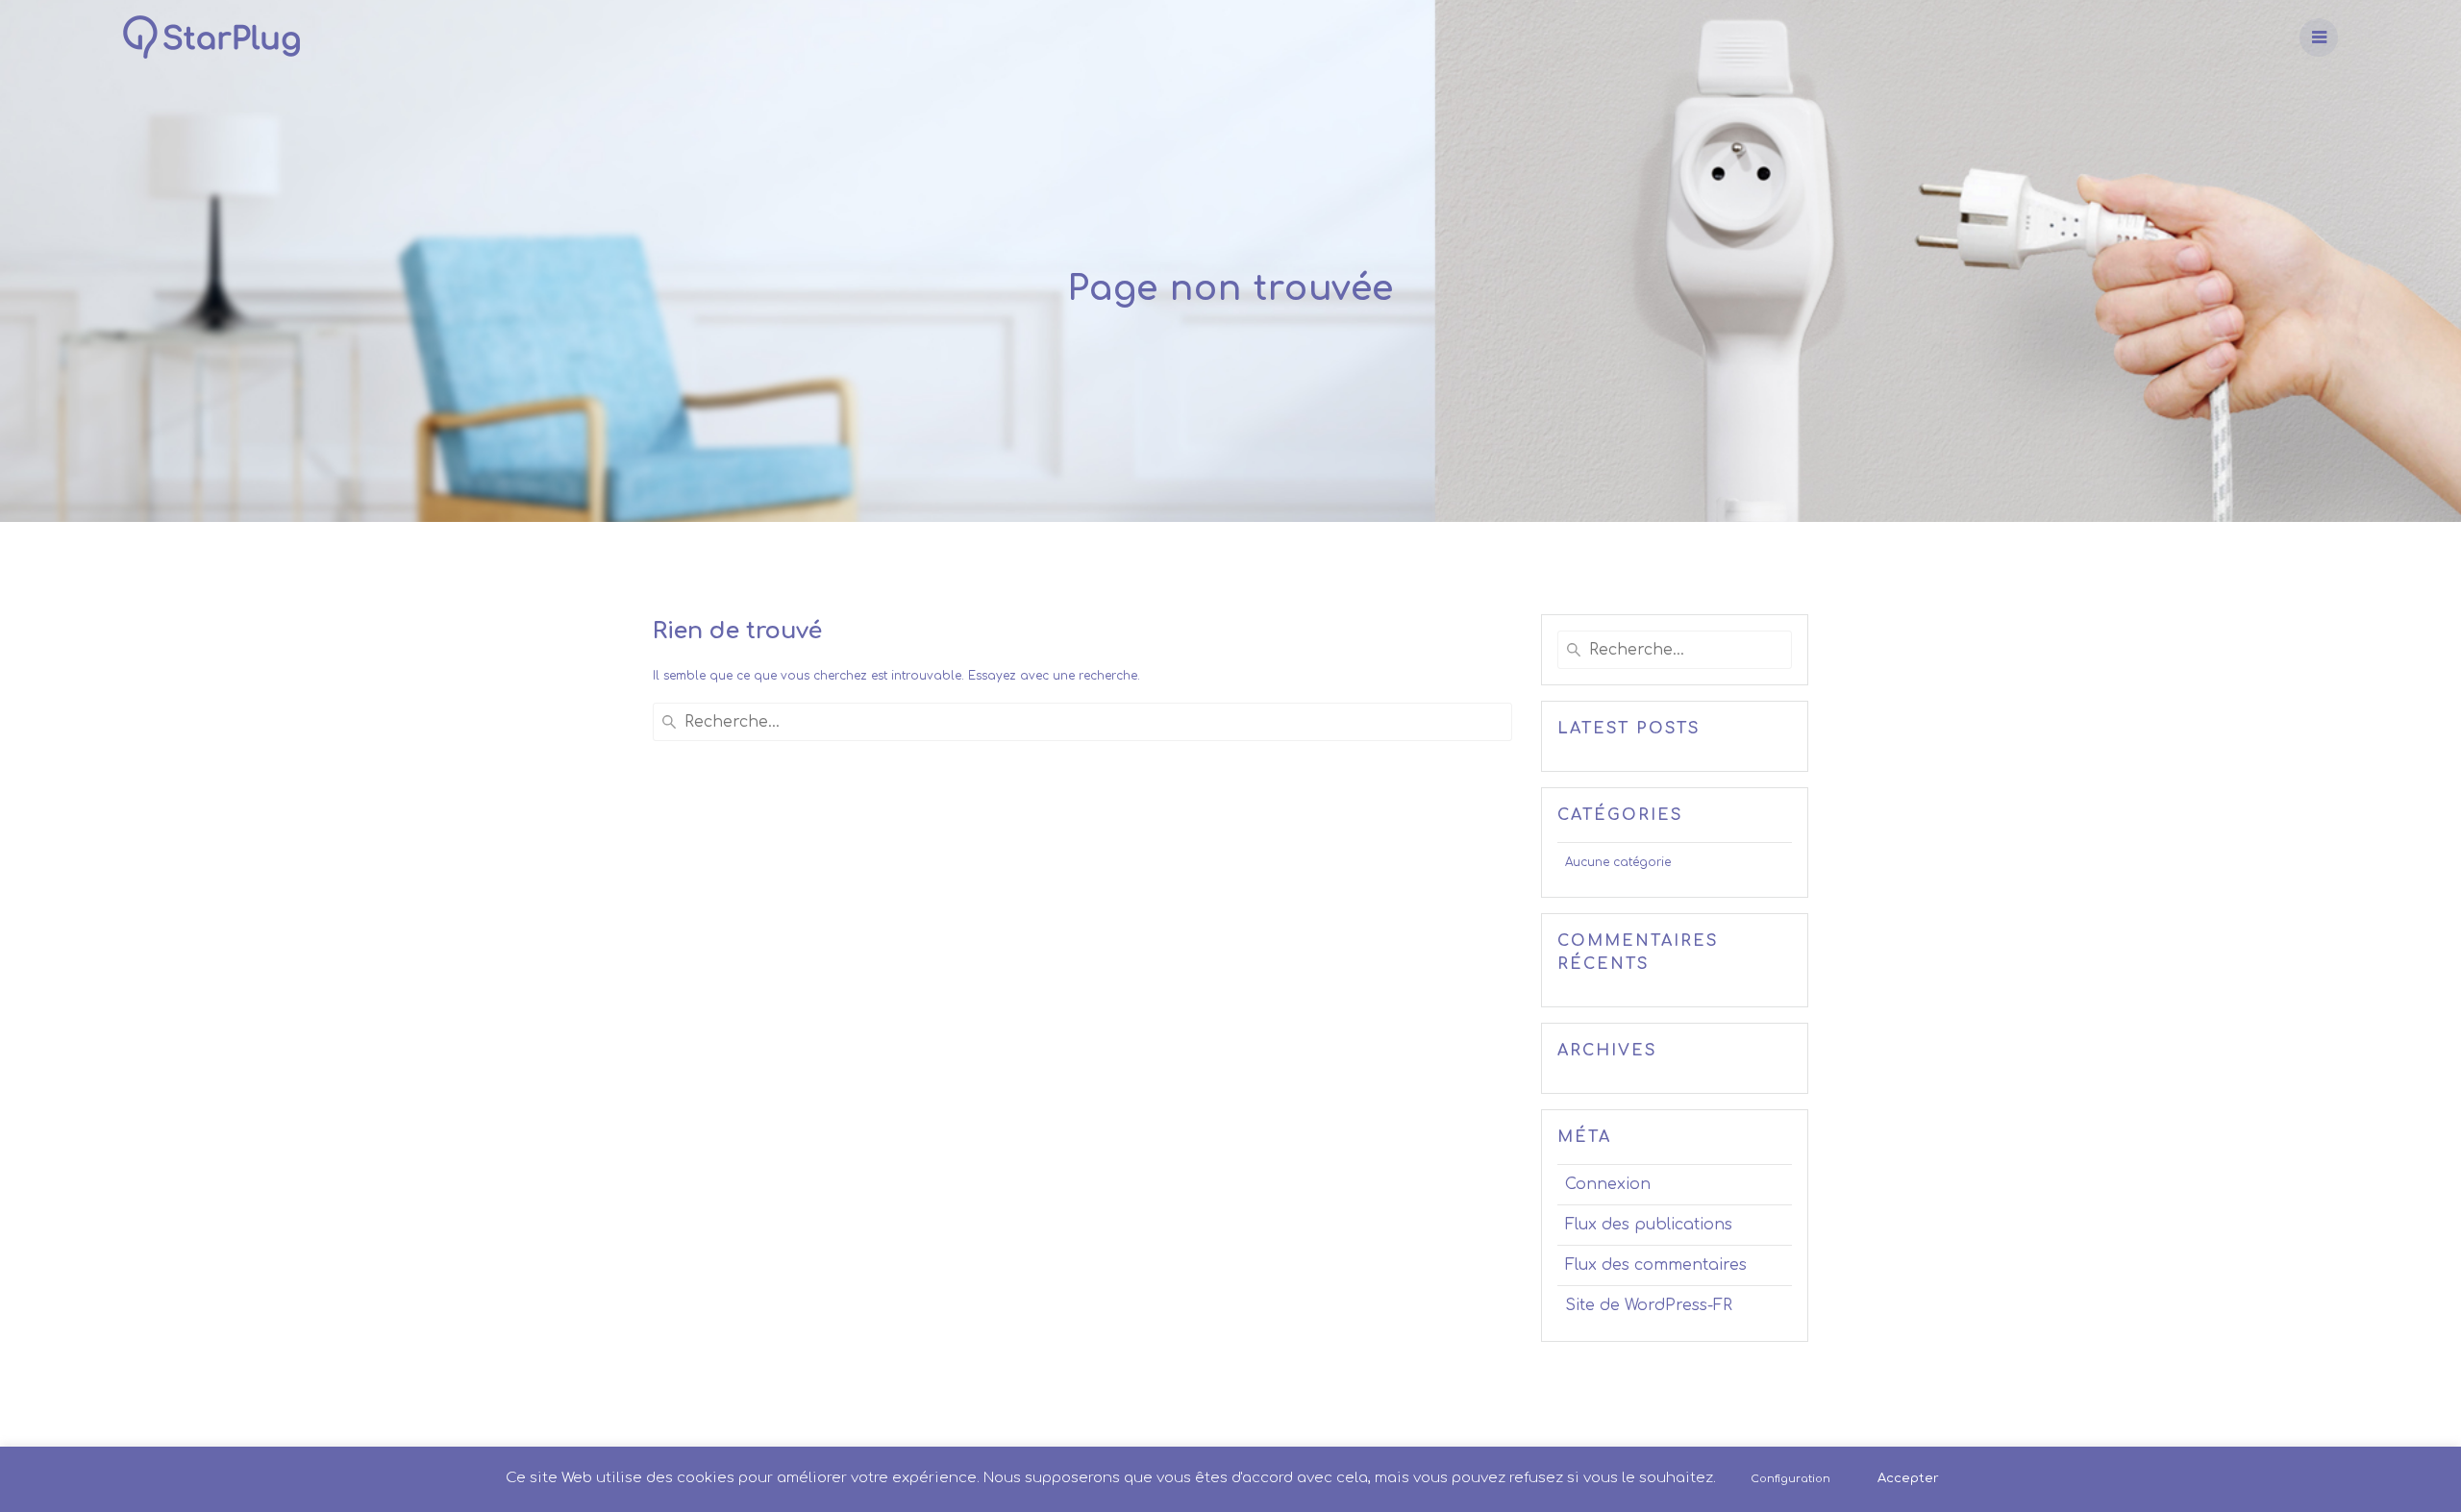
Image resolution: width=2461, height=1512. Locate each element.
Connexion (1608, 1184)
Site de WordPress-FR (1649, 1305)
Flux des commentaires (1656, 1265)
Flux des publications (1649, 1225)
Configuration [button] (1790, 1479)
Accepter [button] (1908, 1478)
